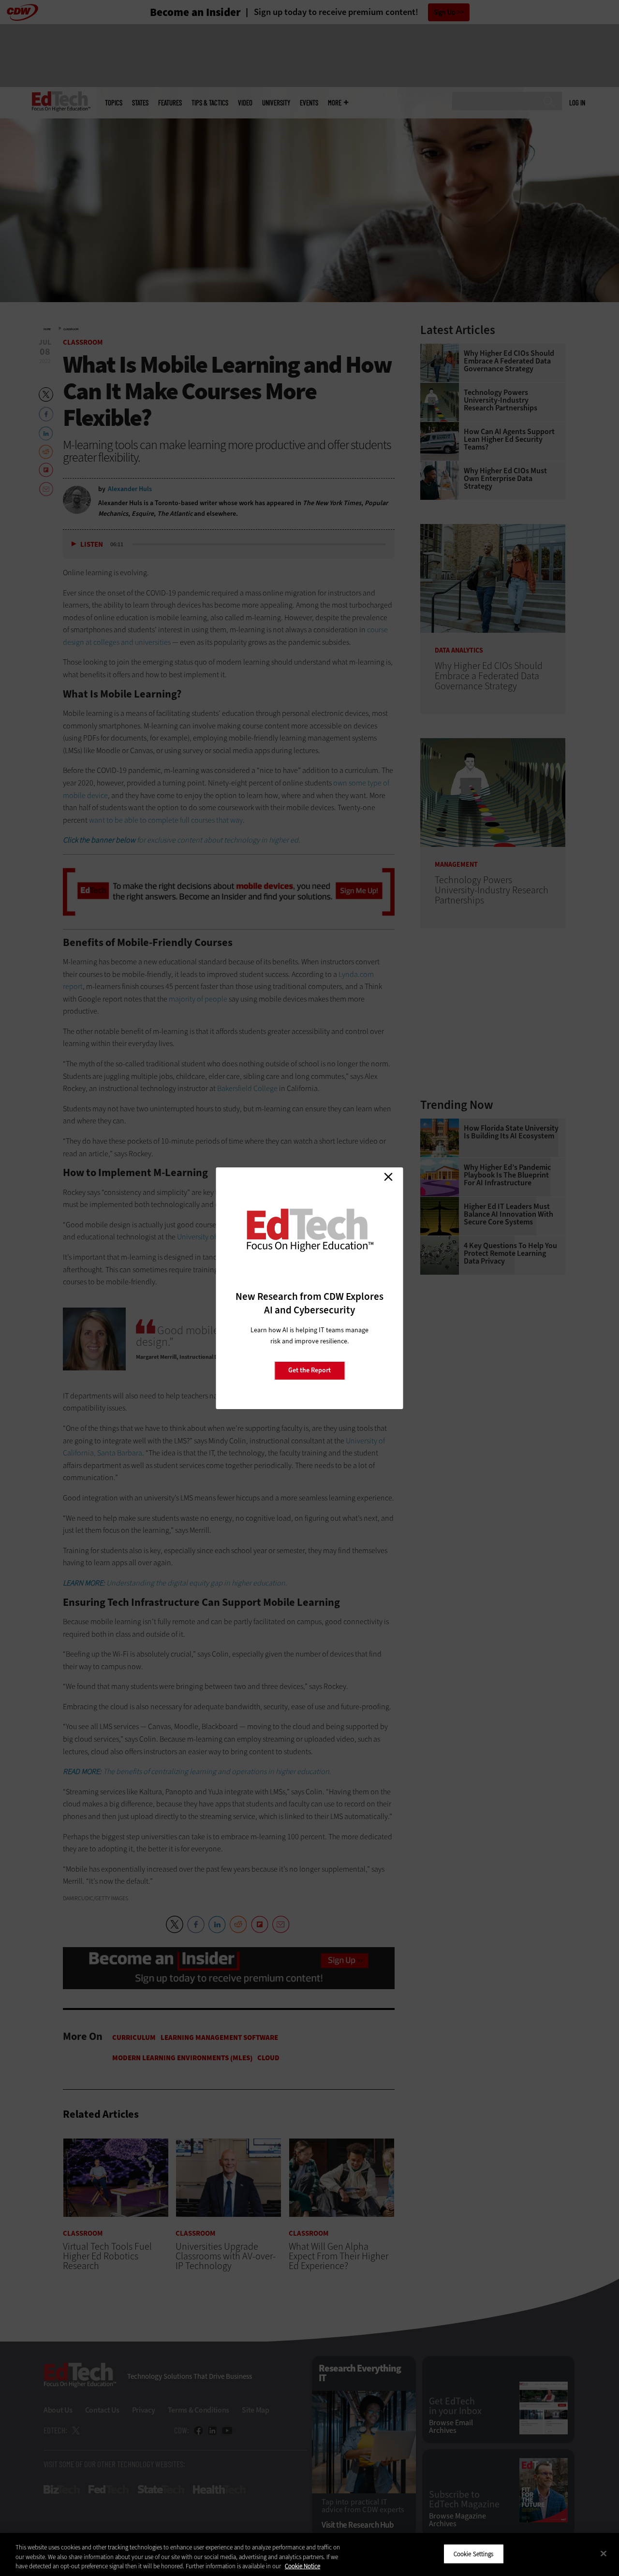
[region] (309, 2554)
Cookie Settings (474, 2554)
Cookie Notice (302, 2566)
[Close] (604, 2553)
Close (388, 1177)
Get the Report (309, 1370)
